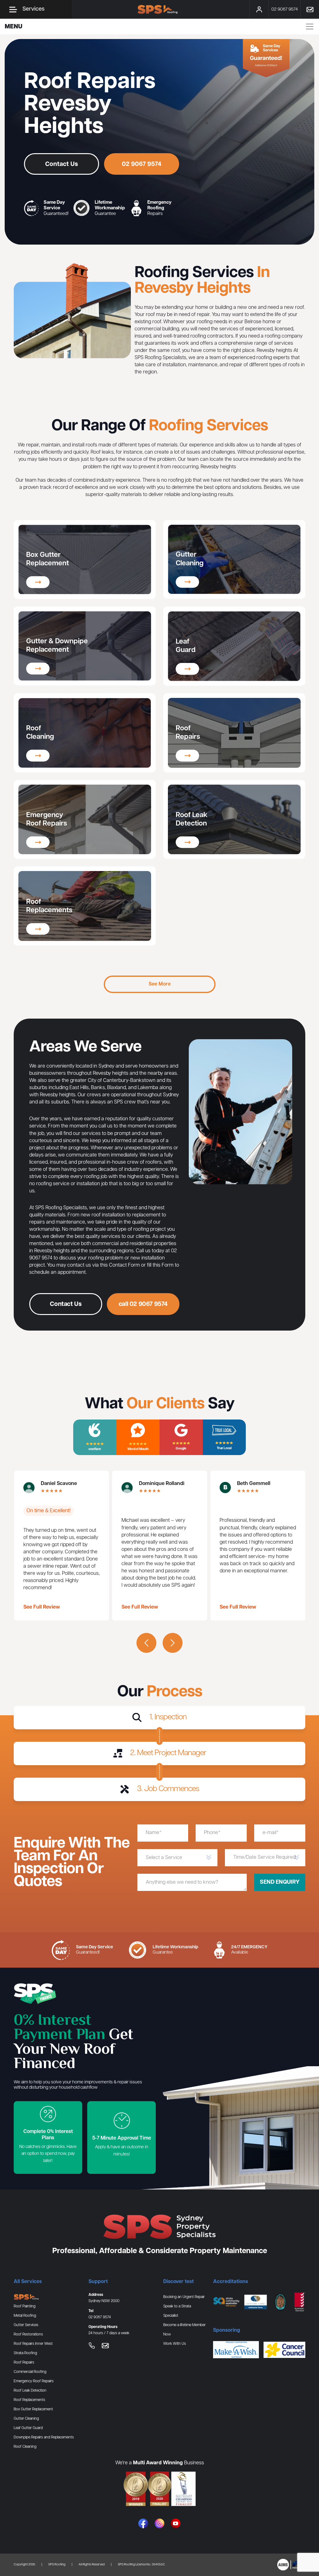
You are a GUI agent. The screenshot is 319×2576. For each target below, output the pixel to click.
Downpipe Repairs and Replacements (44, 2437)
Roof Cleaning (25, 2447)
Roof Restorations (28, 2334)
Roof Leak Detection (30, 2391)
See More (160, 984)
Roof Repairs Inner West (33, 2344)
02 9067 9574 (142, 164)
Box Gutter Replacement (33, 2409)
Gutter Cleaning (26, 2419)
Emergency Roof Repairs (34, 2381)
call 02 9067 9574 (143, 1304)
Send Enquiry (280, 1882)
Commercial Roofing (30, 2372)
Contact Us (62, 164)
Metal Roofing (25, 2316)
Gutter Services (26, 2325)
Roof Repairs (24, 2362)
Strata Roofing (25, 2353)
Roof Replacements (29, 2400)
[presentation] (146, 1643)
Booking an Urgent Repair (184, 2297)
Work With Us (175, 2344)
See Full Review (42, 1607)
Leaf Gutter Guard (28, 2428)
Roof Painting (25, 2306)
